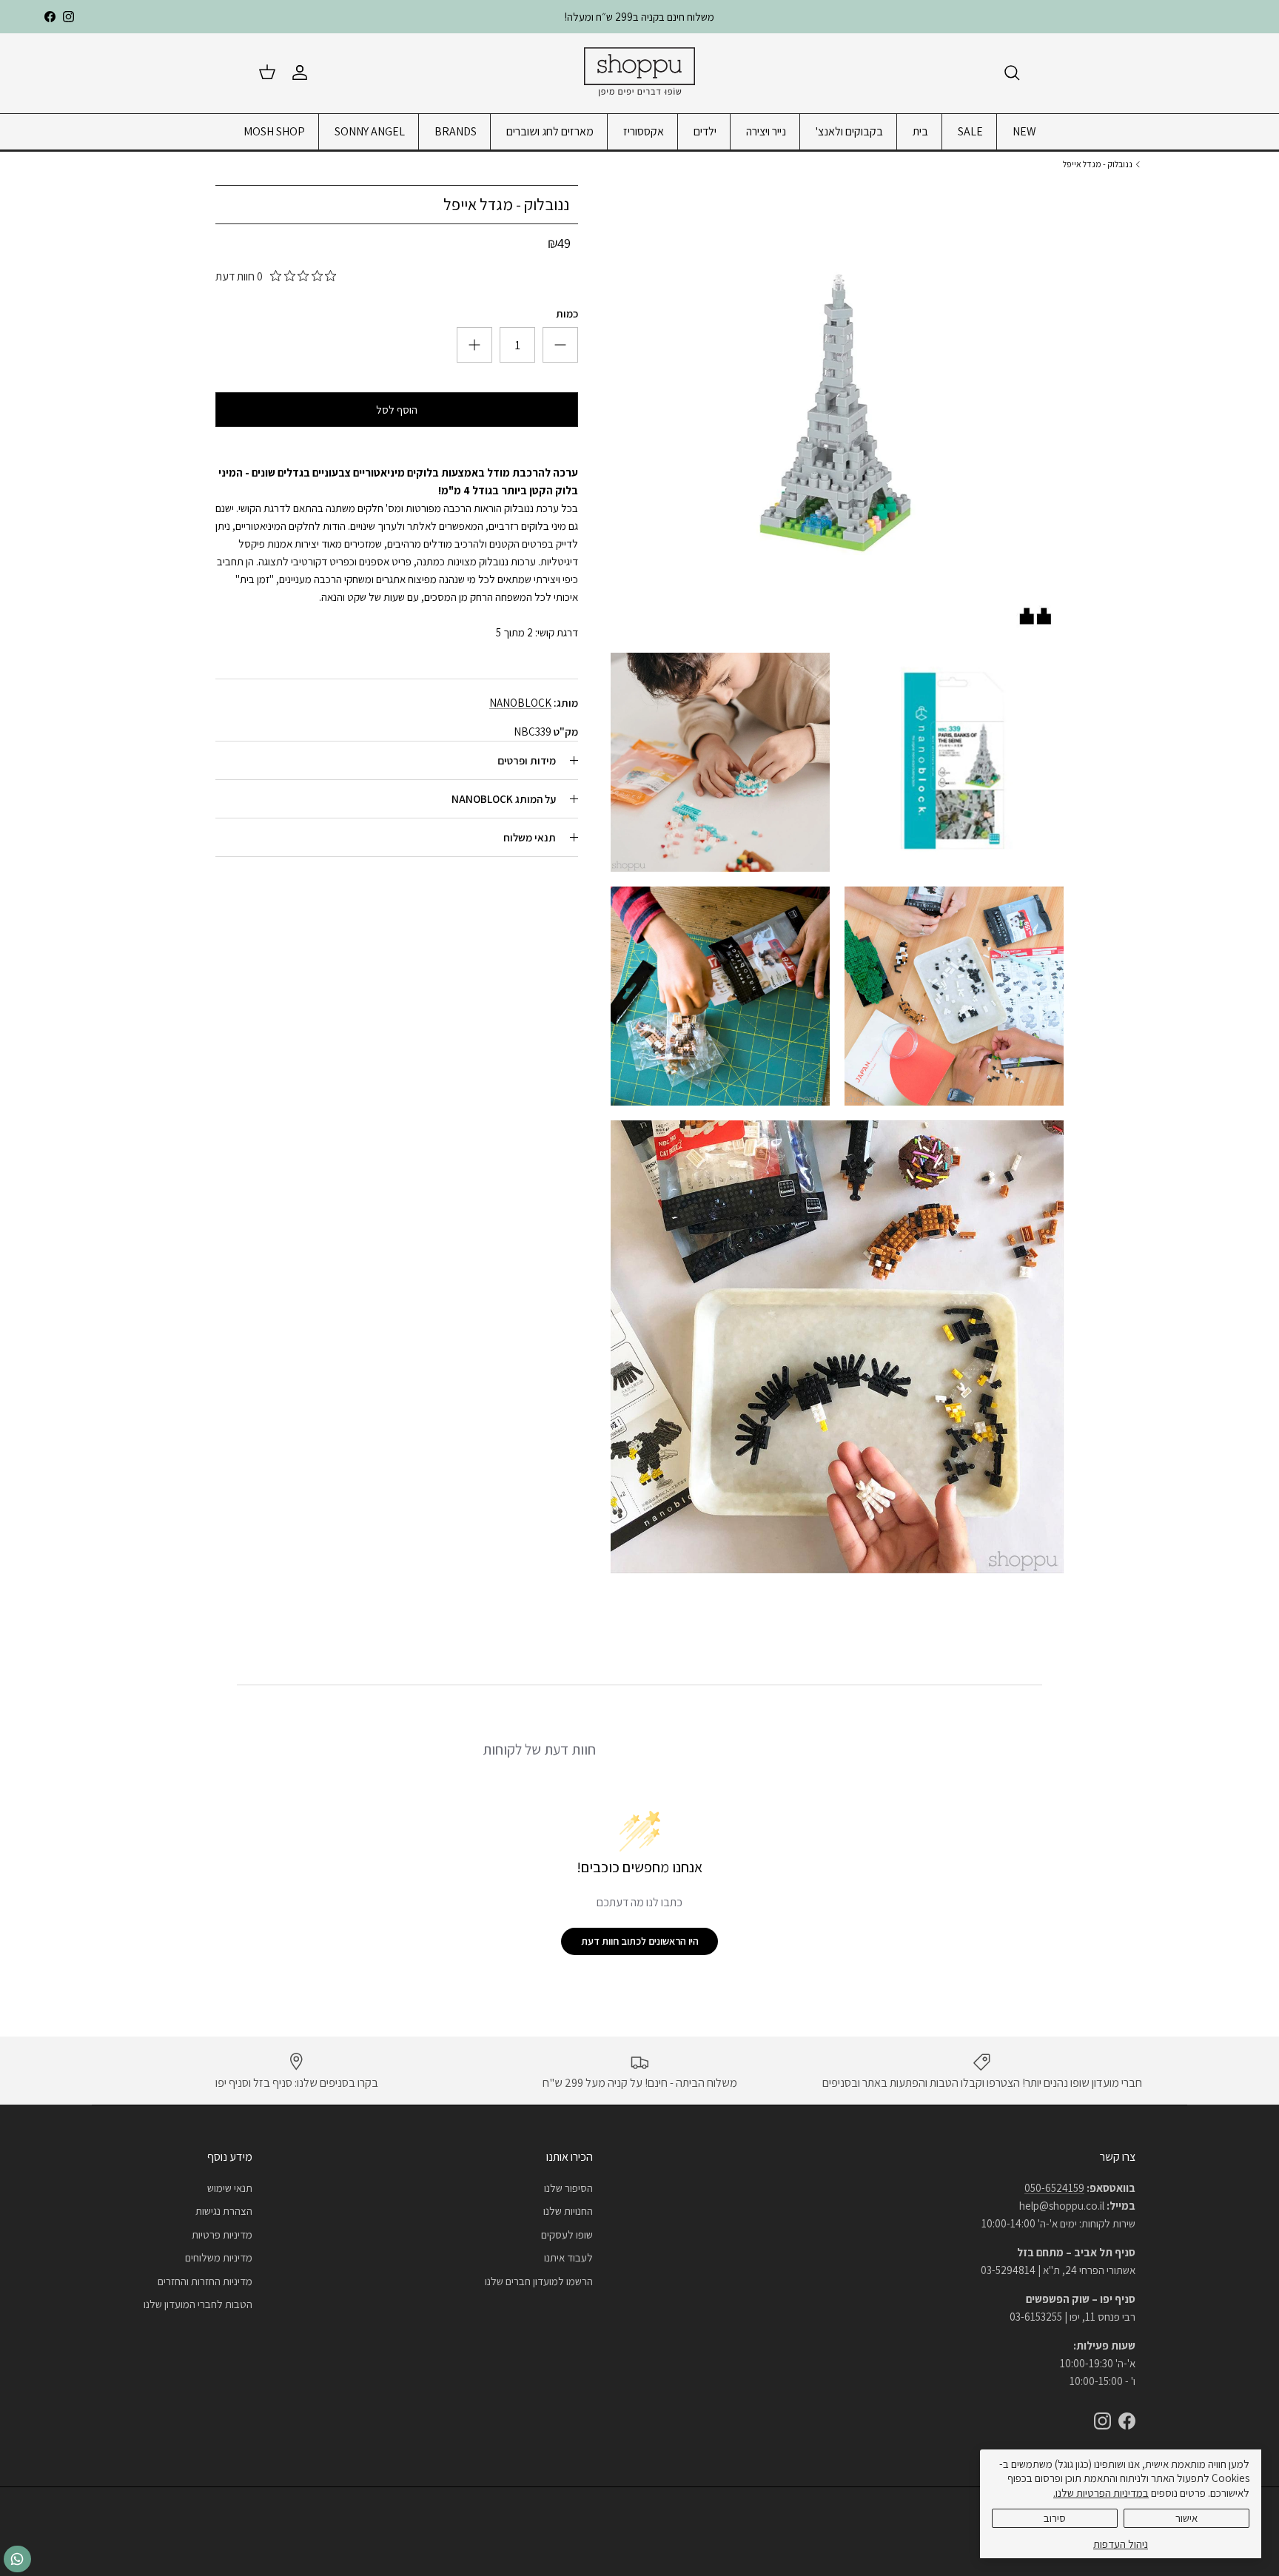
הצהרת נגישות (224, 2211)
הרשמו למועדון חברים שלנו (539, 2281)
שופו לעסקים (567, 2234)
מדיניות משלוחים (219, 2257)
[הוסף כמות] (560, 345)
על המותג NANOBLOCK (504, 799)
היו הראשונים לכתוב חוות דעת (640, 1941)
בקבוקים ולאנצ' (849, 131)
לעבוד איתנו (568, 2257)
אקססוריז (644, 131)
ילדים (705, 131)
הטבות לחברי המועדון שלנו (198, 2304)
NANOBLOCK (520, 703)
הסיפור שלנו (568, 2188)
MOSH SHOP (274, 131)
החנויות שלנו (568, 2211)
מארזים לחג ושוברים (550, 131)
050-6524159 (1054, 2188)
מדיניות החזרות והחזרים (205, 2281)
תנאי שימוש (230, 2188)
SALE (970, 131)
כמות (567, 313)
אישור (1186, 2518)
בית (920, 131)
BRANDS (456, 131)
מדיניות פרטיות (222, 2234)
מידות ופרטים (527, 760)
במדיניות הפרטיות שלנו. (1101, 2493)
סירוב (1055, 2518)
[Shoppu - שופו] (639, 73)
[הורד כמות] (474, 345)
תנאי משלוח (530, 837)
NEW (1024, 131)
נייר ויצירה (766, 131)
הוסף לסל (397, 410)
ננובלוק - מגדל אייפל (1098, 164)
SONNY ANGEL (370, 131)
